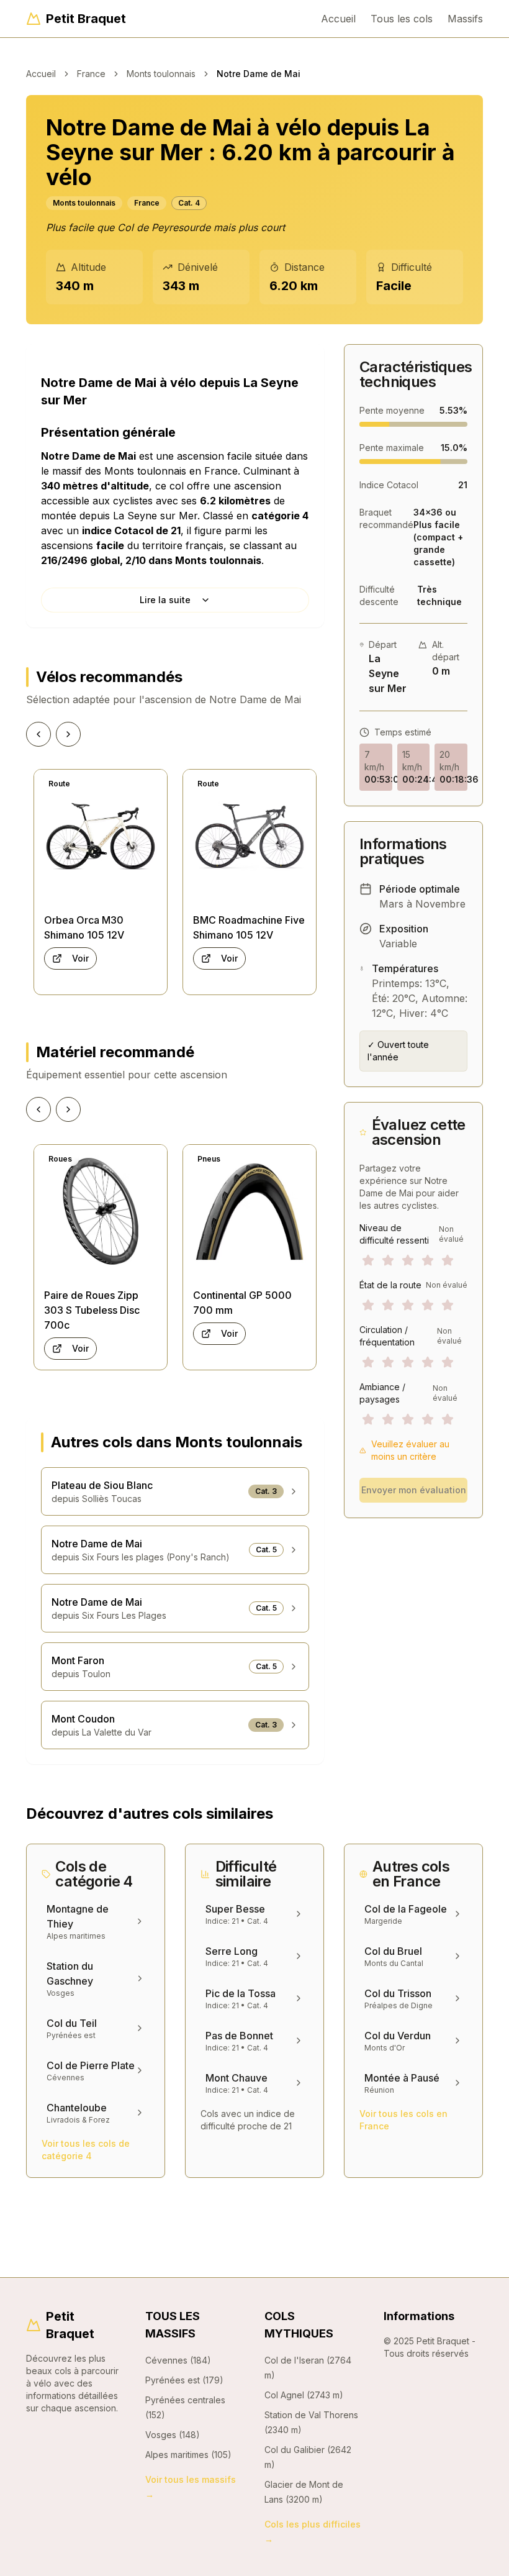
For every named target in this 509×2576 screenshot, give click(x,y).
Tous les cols (402, 19)
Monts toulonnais (161, 74)
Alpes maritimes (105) (188, 2455)
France (91, 74)
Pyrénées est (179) (184, 2380)
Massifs (465, 19)
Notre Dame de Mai (259, 74)
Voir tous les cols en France (403, 2120)
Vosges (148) (173, 2435)
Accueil (338, 19)
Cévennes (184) (178, 2360)
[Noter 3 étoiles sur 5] (408, 1260)
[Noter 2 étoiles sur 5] (388, 1260)
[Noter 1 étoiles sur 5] (368, 1260)
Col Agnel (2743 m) (304, 2395)
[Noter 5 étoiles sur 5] (448, 1260)
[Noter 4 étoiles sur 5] (428, 1260)
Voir (80, 958)
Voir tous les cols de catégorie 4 (86, 2150)
